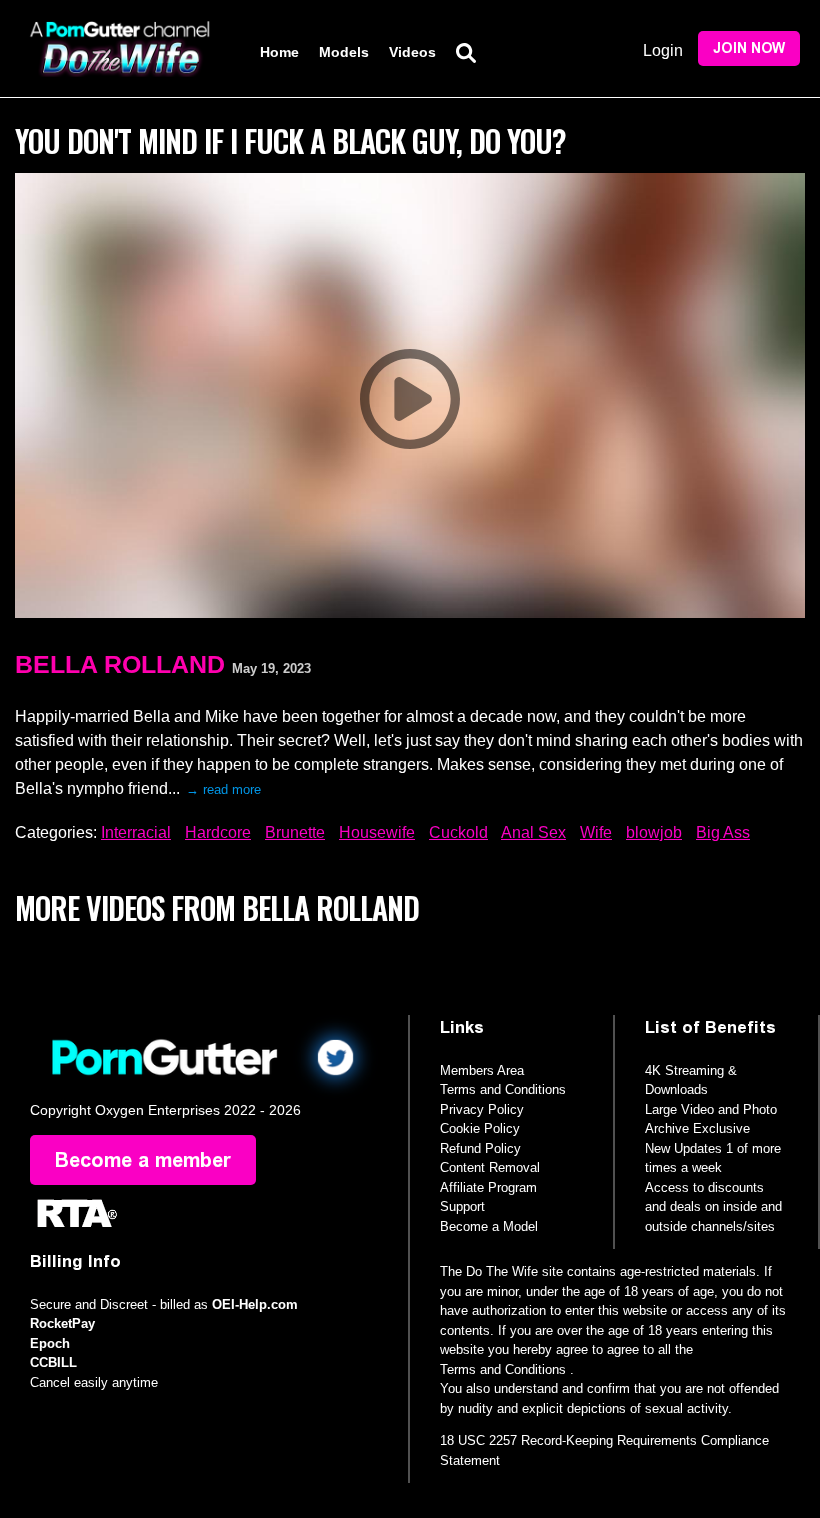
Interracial (136, 832)
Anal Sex (533, 832)
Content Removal (490, 1167)
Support (462, 1206)
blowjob (654, 832)
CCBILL (53, 1362)
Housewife (377, 832)
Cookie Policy (480, 1128)
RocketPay (62, 1323)
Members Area (482, 1070)
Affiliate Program (488, 1187)
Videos (412, 52)
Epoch (50, 1343)
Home (279, 52)
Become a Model (489, 1226)
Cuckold (458, 832)
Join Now (749, 48)
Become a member (143, 1160)
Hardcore (218, 832)
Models (344, 52)
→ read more (223, 789)
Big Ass (723, 832)
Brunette (295, 832)
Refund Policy (480, 1148)
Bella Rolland (120, 664)
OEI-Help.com (255, 1304)
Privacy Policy (482, 1109)
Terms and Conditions (503, 1089)
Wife (596, 832)
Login (663, 50)
